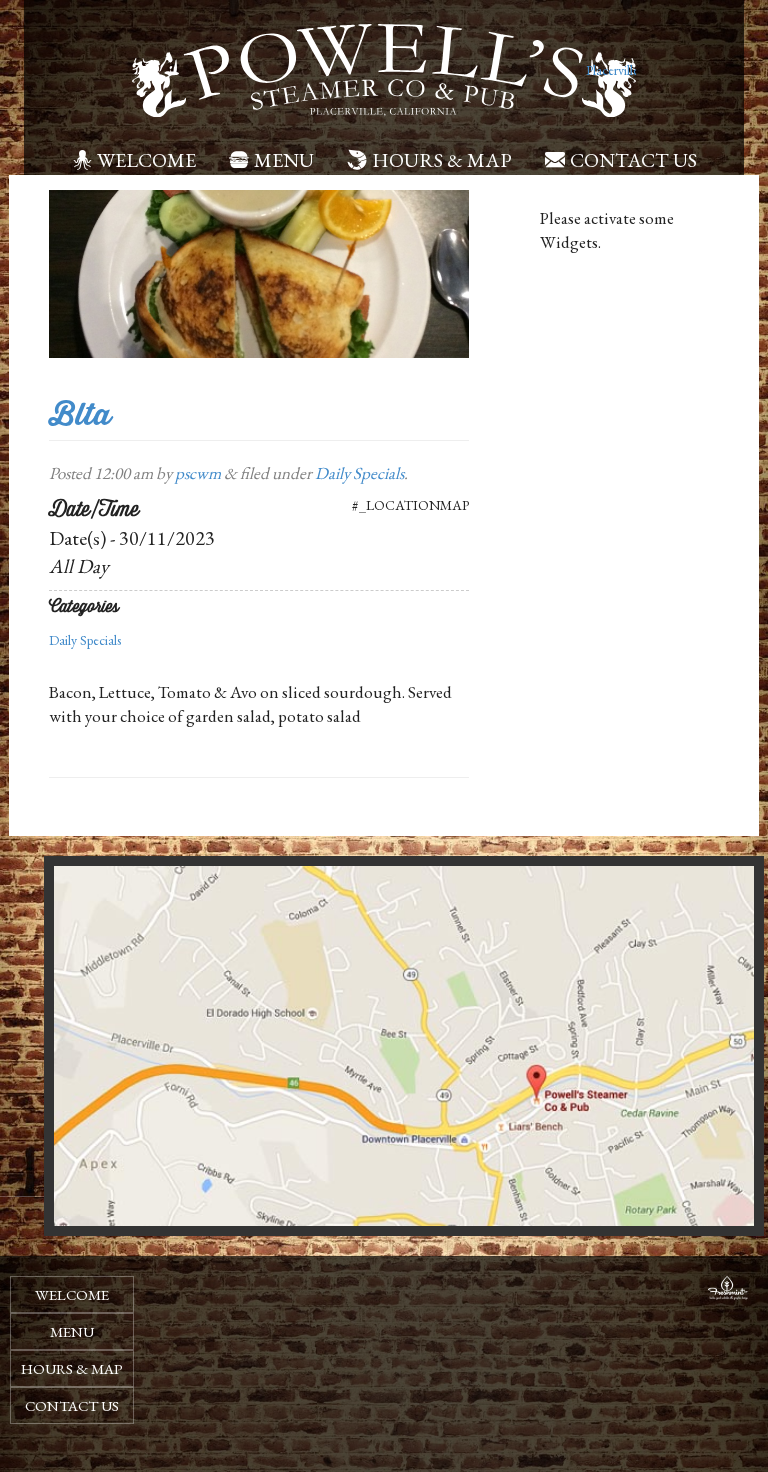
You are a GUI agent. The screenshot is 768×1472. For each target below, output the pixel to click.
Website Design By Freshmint (728, 1291)
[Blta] (259, 272)
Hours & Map (442, 160)
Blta (80, 414)
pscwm (198, 473)
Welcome (146, 160)
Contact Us (633, 160)
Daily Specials (359, 473)
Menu (284, 160)
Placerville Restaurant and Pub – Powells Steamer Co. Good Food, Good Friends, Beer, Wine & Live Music (611, 70)
